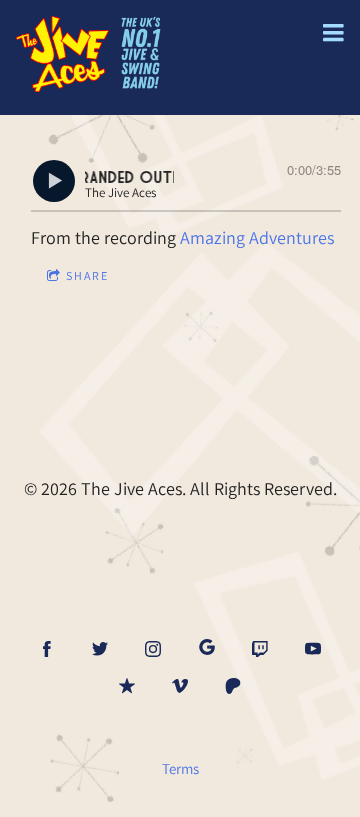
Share (87, 275)
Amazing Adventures (257, 237)
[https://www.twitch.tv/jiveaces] (260, 649)
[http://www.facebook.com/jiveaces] (47, 649)
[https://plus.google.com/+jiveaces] (207, 648)
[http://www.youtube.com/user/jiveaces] (313, 649)
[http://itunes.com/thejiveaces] (127, 686)
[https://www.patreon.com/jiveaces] (233, 686)
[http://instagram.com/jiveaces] (153, 649)
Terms (180, 768)
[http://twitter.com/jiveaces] (100, 649)
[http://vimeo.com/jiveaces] (180, 686)
